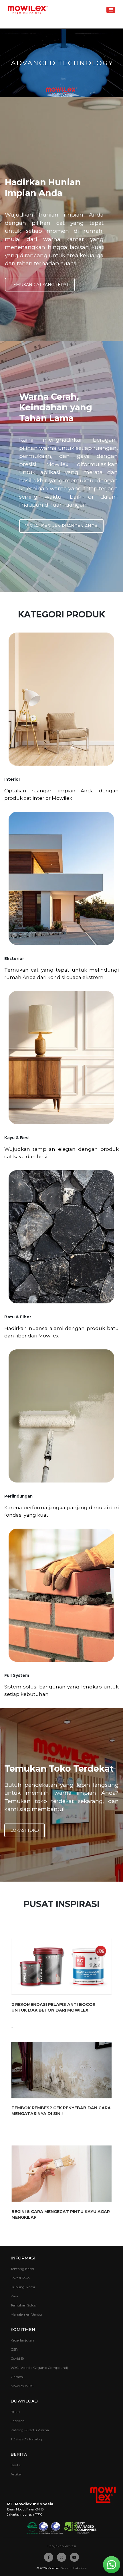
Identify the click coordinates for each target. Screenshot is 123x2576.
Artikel (16, 2474)
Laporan (18, 2421)
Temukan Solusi (24, 2305)
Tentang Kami (22, 2269)
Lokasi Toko (20, 2278)
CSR (14, 2349)
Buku (15, 2412)
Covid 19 (17, 2358)
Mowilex (53, 2568)
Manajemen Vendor (27, 2314)
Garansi (17, 2377)
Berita (16, 2465)
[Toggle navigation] (111, 10)
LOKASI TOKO (25, 1830)
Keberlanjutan (22, 2340)
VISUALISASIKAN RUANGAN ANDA (61, 526)
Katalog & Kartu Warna (30, 2430)
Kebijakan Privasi (62, 2546)
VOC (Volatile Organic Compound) (39, 2368)
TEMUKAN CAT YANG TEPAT (40, 285)
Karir (15, 2296)
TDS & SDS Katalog (26, 2439)
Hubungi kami (23, 2287)
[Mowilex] (28, 10)
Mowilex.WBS (22, 2386)
